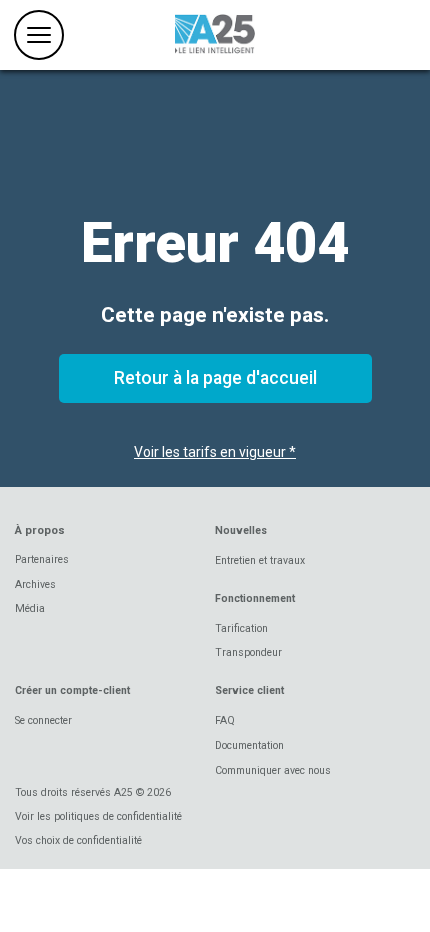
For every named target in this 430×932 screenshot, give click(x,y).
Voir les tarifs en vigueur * (215, 452)
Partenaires (42, 559)
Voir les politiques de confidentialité (98, 816)
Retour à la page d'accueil (215, 378)
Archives (35, 584)
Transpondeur (248, 652)
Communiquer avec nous (273, 770)
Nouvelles (241, 530)
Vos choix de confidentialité (78, 840)
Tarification (241, 628)
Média (30, 608)
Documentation (249, 745)
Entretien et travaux (260, 560)
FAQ (225, 720)
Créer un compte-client (72, 690)
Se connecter (43, 720)
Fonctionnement (255, 598)
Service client (249, 690)
